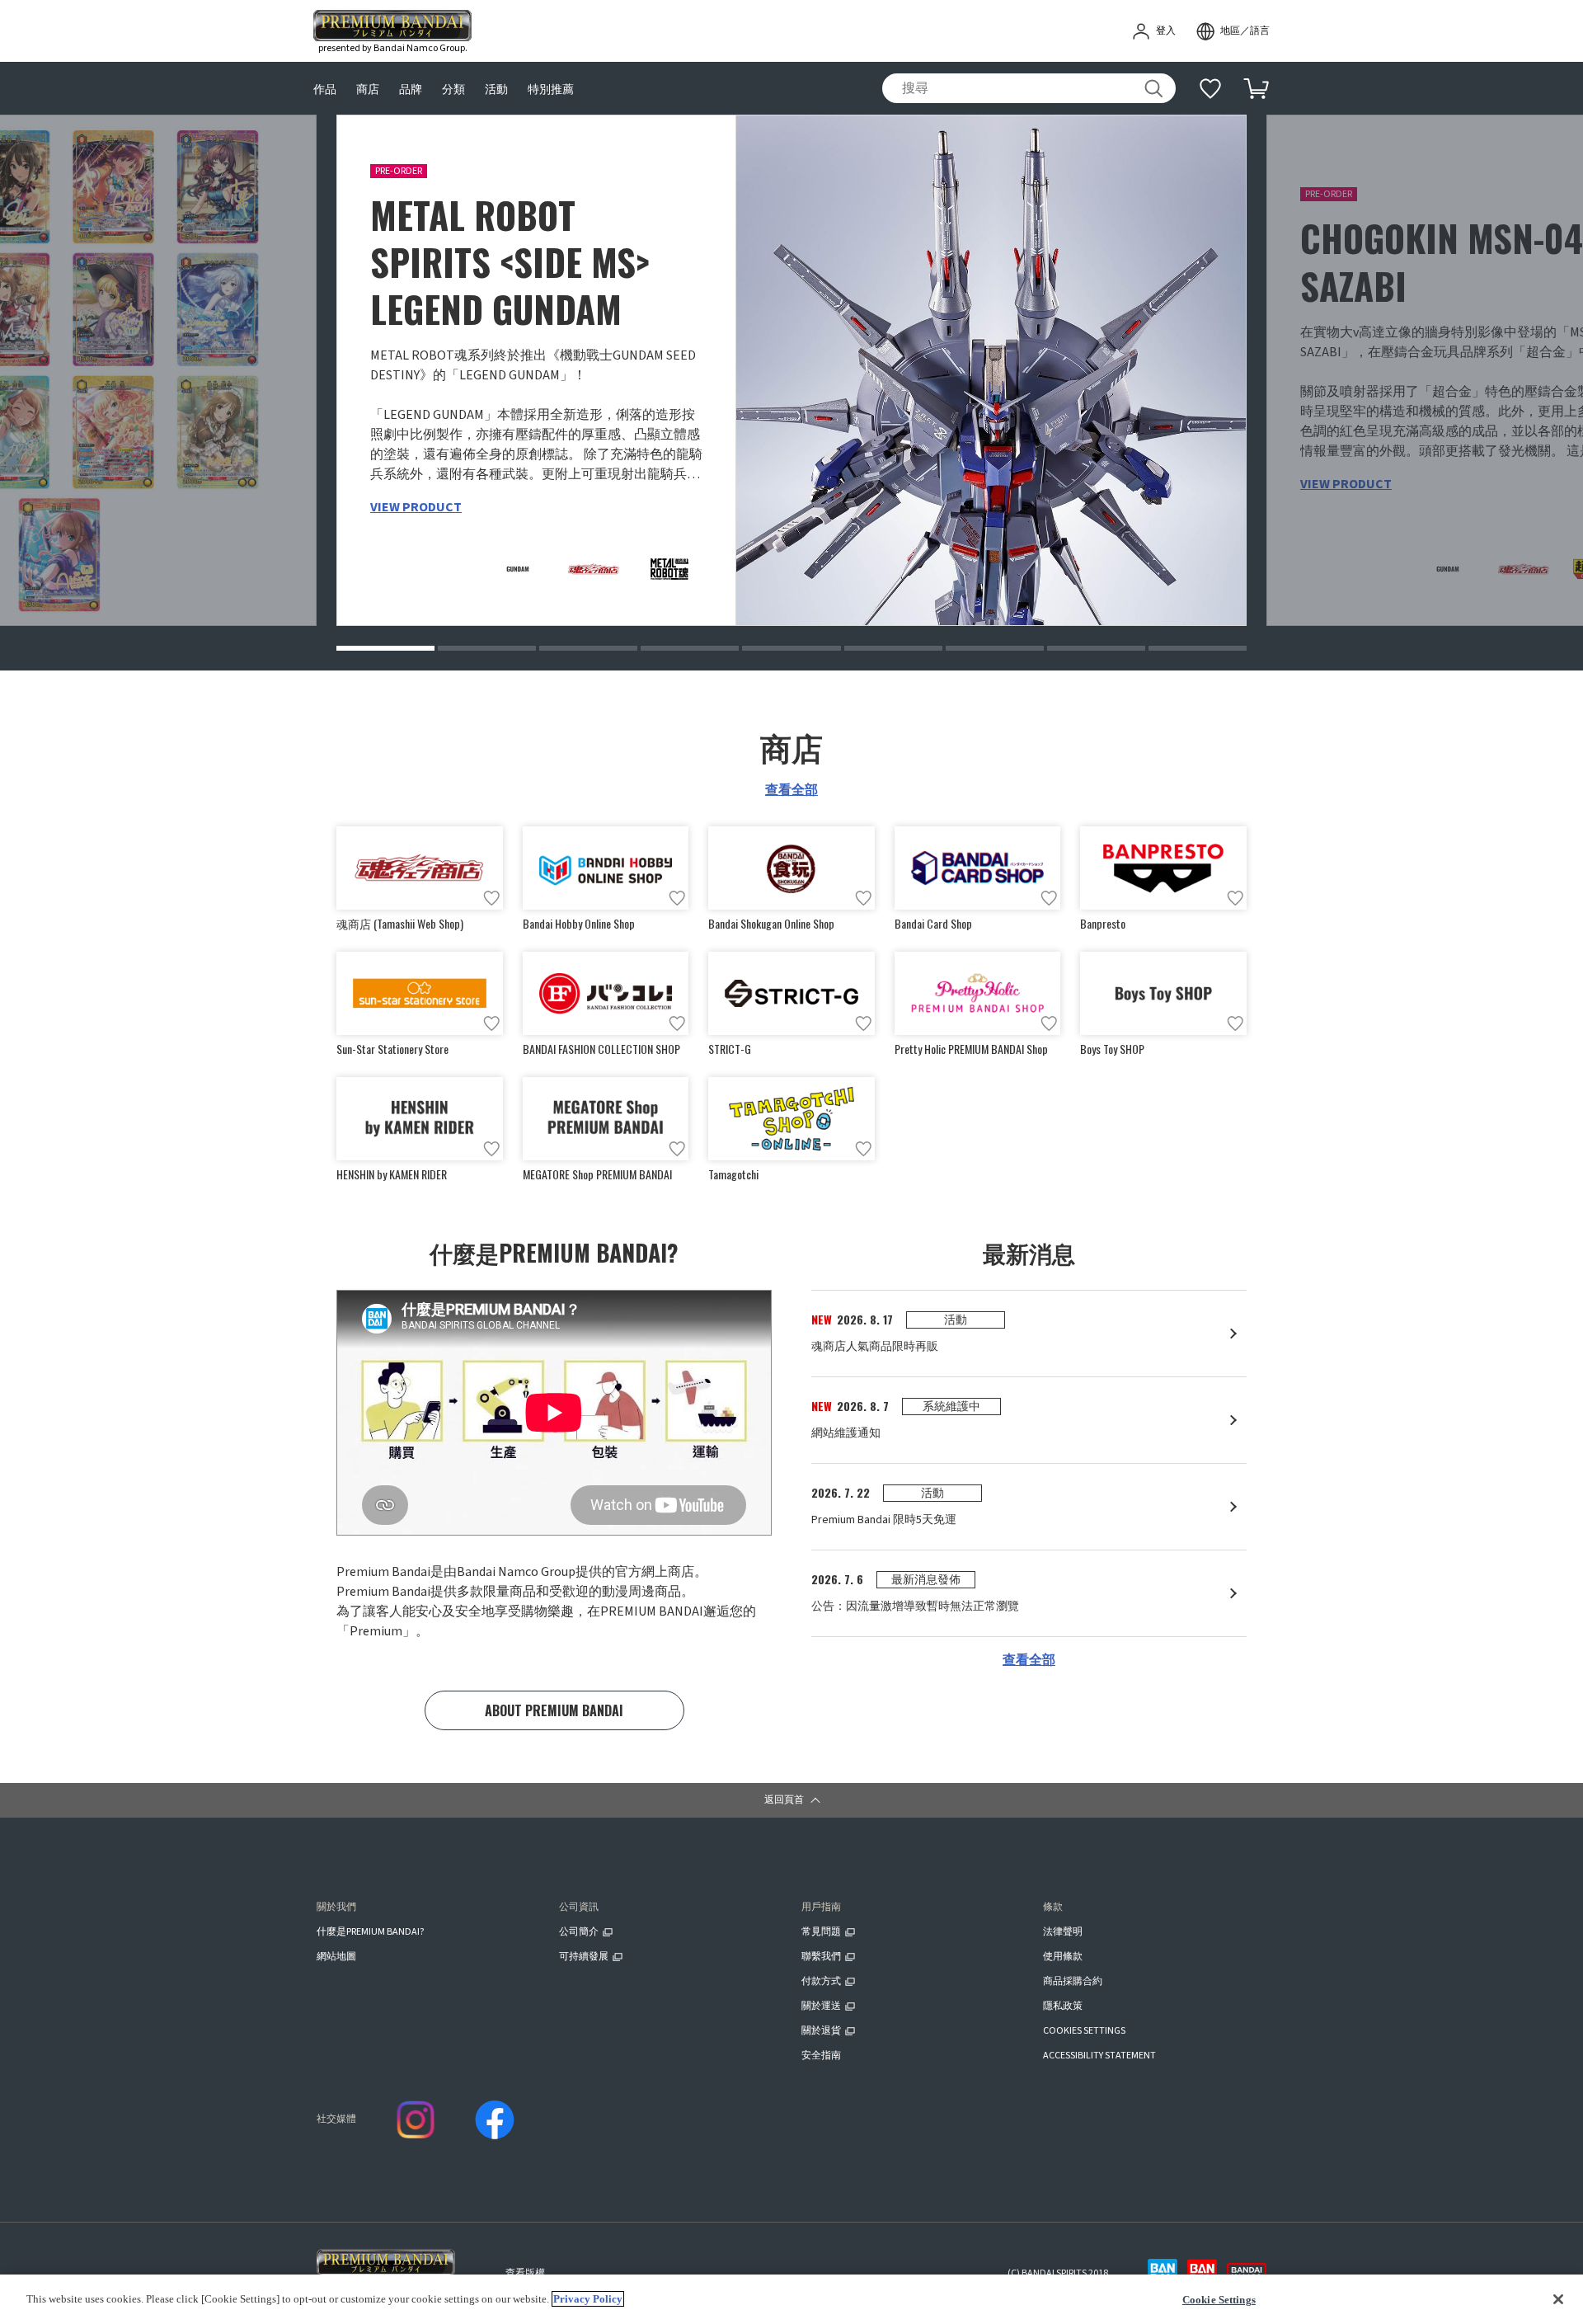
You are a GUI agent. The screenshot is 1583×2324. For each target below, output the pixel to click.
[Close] (1558, 2299)
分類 (453, 89)
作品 (325, 89)
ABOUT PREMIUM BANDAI (554, 1710)
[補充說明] (1210, 88)
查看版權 (525, 2273)
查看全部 (791, 790)
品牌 (411, 89)
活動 (496, 89)
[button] (385, 648)
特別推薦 (551, 89)
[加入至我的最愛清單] (491, 898)
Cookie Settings (1219, 2300)
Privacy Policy (588, 2299)
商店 (368, 89)
